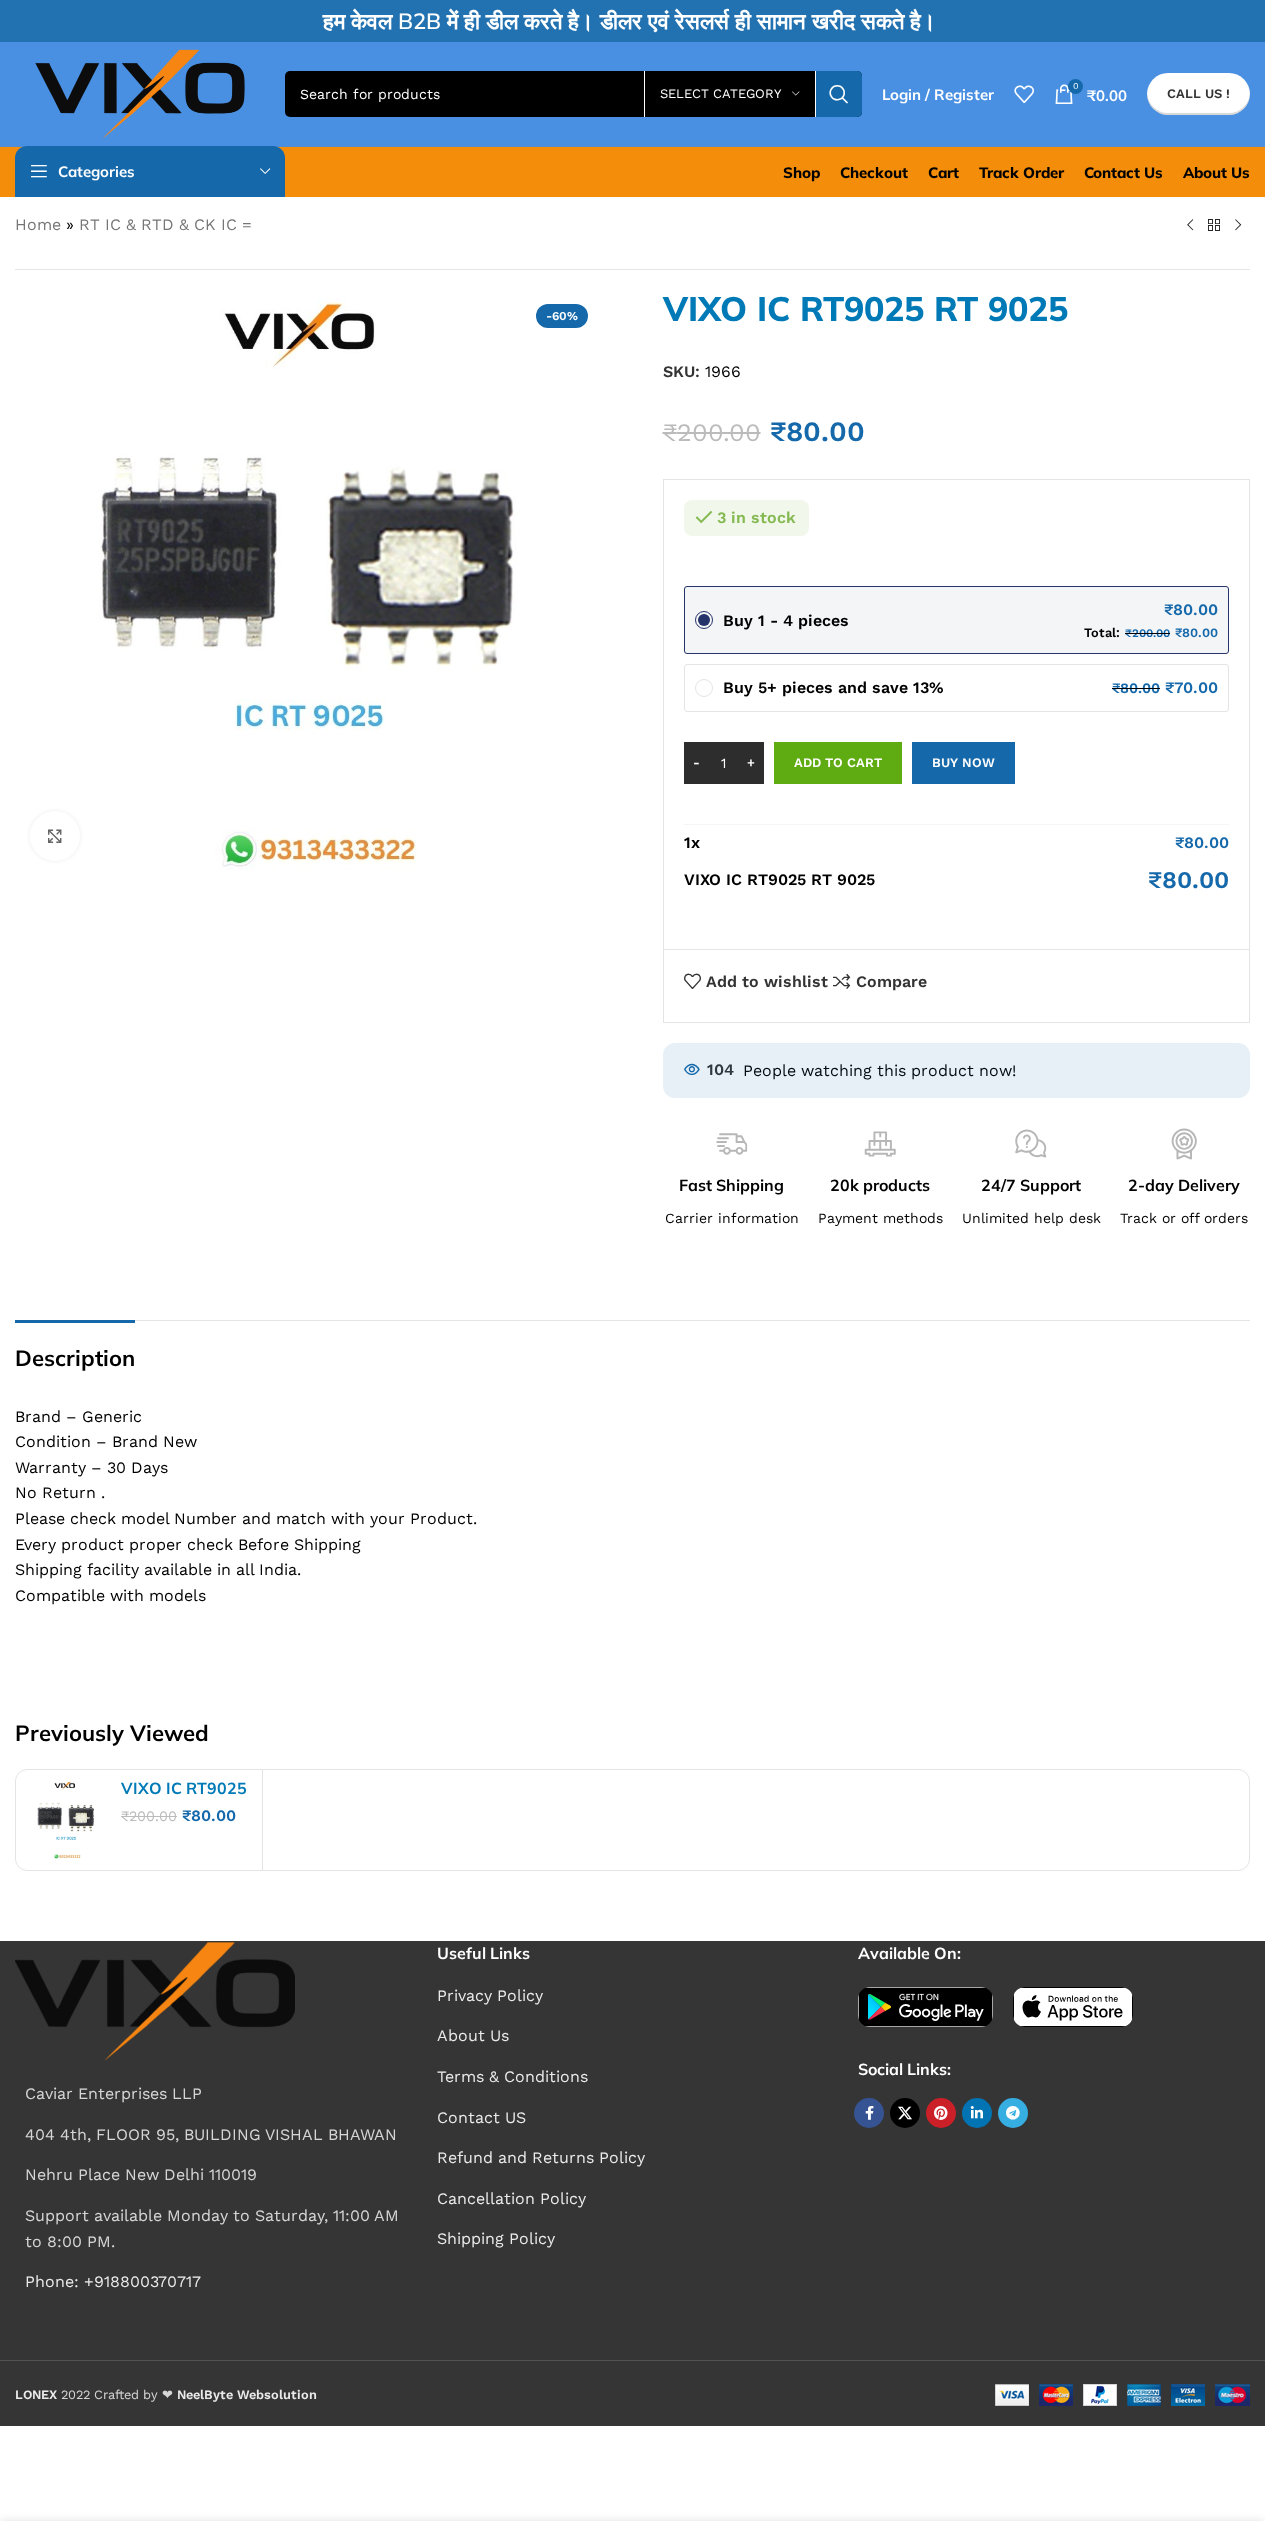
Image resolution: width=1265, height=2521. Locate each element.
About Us (473, 2035)
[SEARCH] (839, 94)
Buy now (963, 762)
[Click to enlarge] (55, 836)
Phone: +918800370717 (113, 2281)
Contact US (481, 2117)
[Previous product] (1190, 226)
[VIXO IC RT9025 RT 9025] (66, 1820)
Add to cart (838, 762)
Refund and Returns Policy (541, 2157)
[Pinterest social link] (941, 2113)
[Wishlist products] (1024, 94)
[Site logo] (140, 92)
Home (38, 224)
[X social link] (905, 2113)
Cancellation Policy (511, 2198)
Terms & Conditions (512, 2076)
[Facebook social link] (869, 2113)
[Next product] (1238, 226)
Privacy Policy (490, 1995)
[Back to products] (1214, 226)
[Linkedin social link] (977, 2113)
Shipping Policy (496, 2238)
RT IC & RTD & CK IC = (165, 224)
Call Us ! (1198, 93)
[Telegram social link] (1013, 2113)
